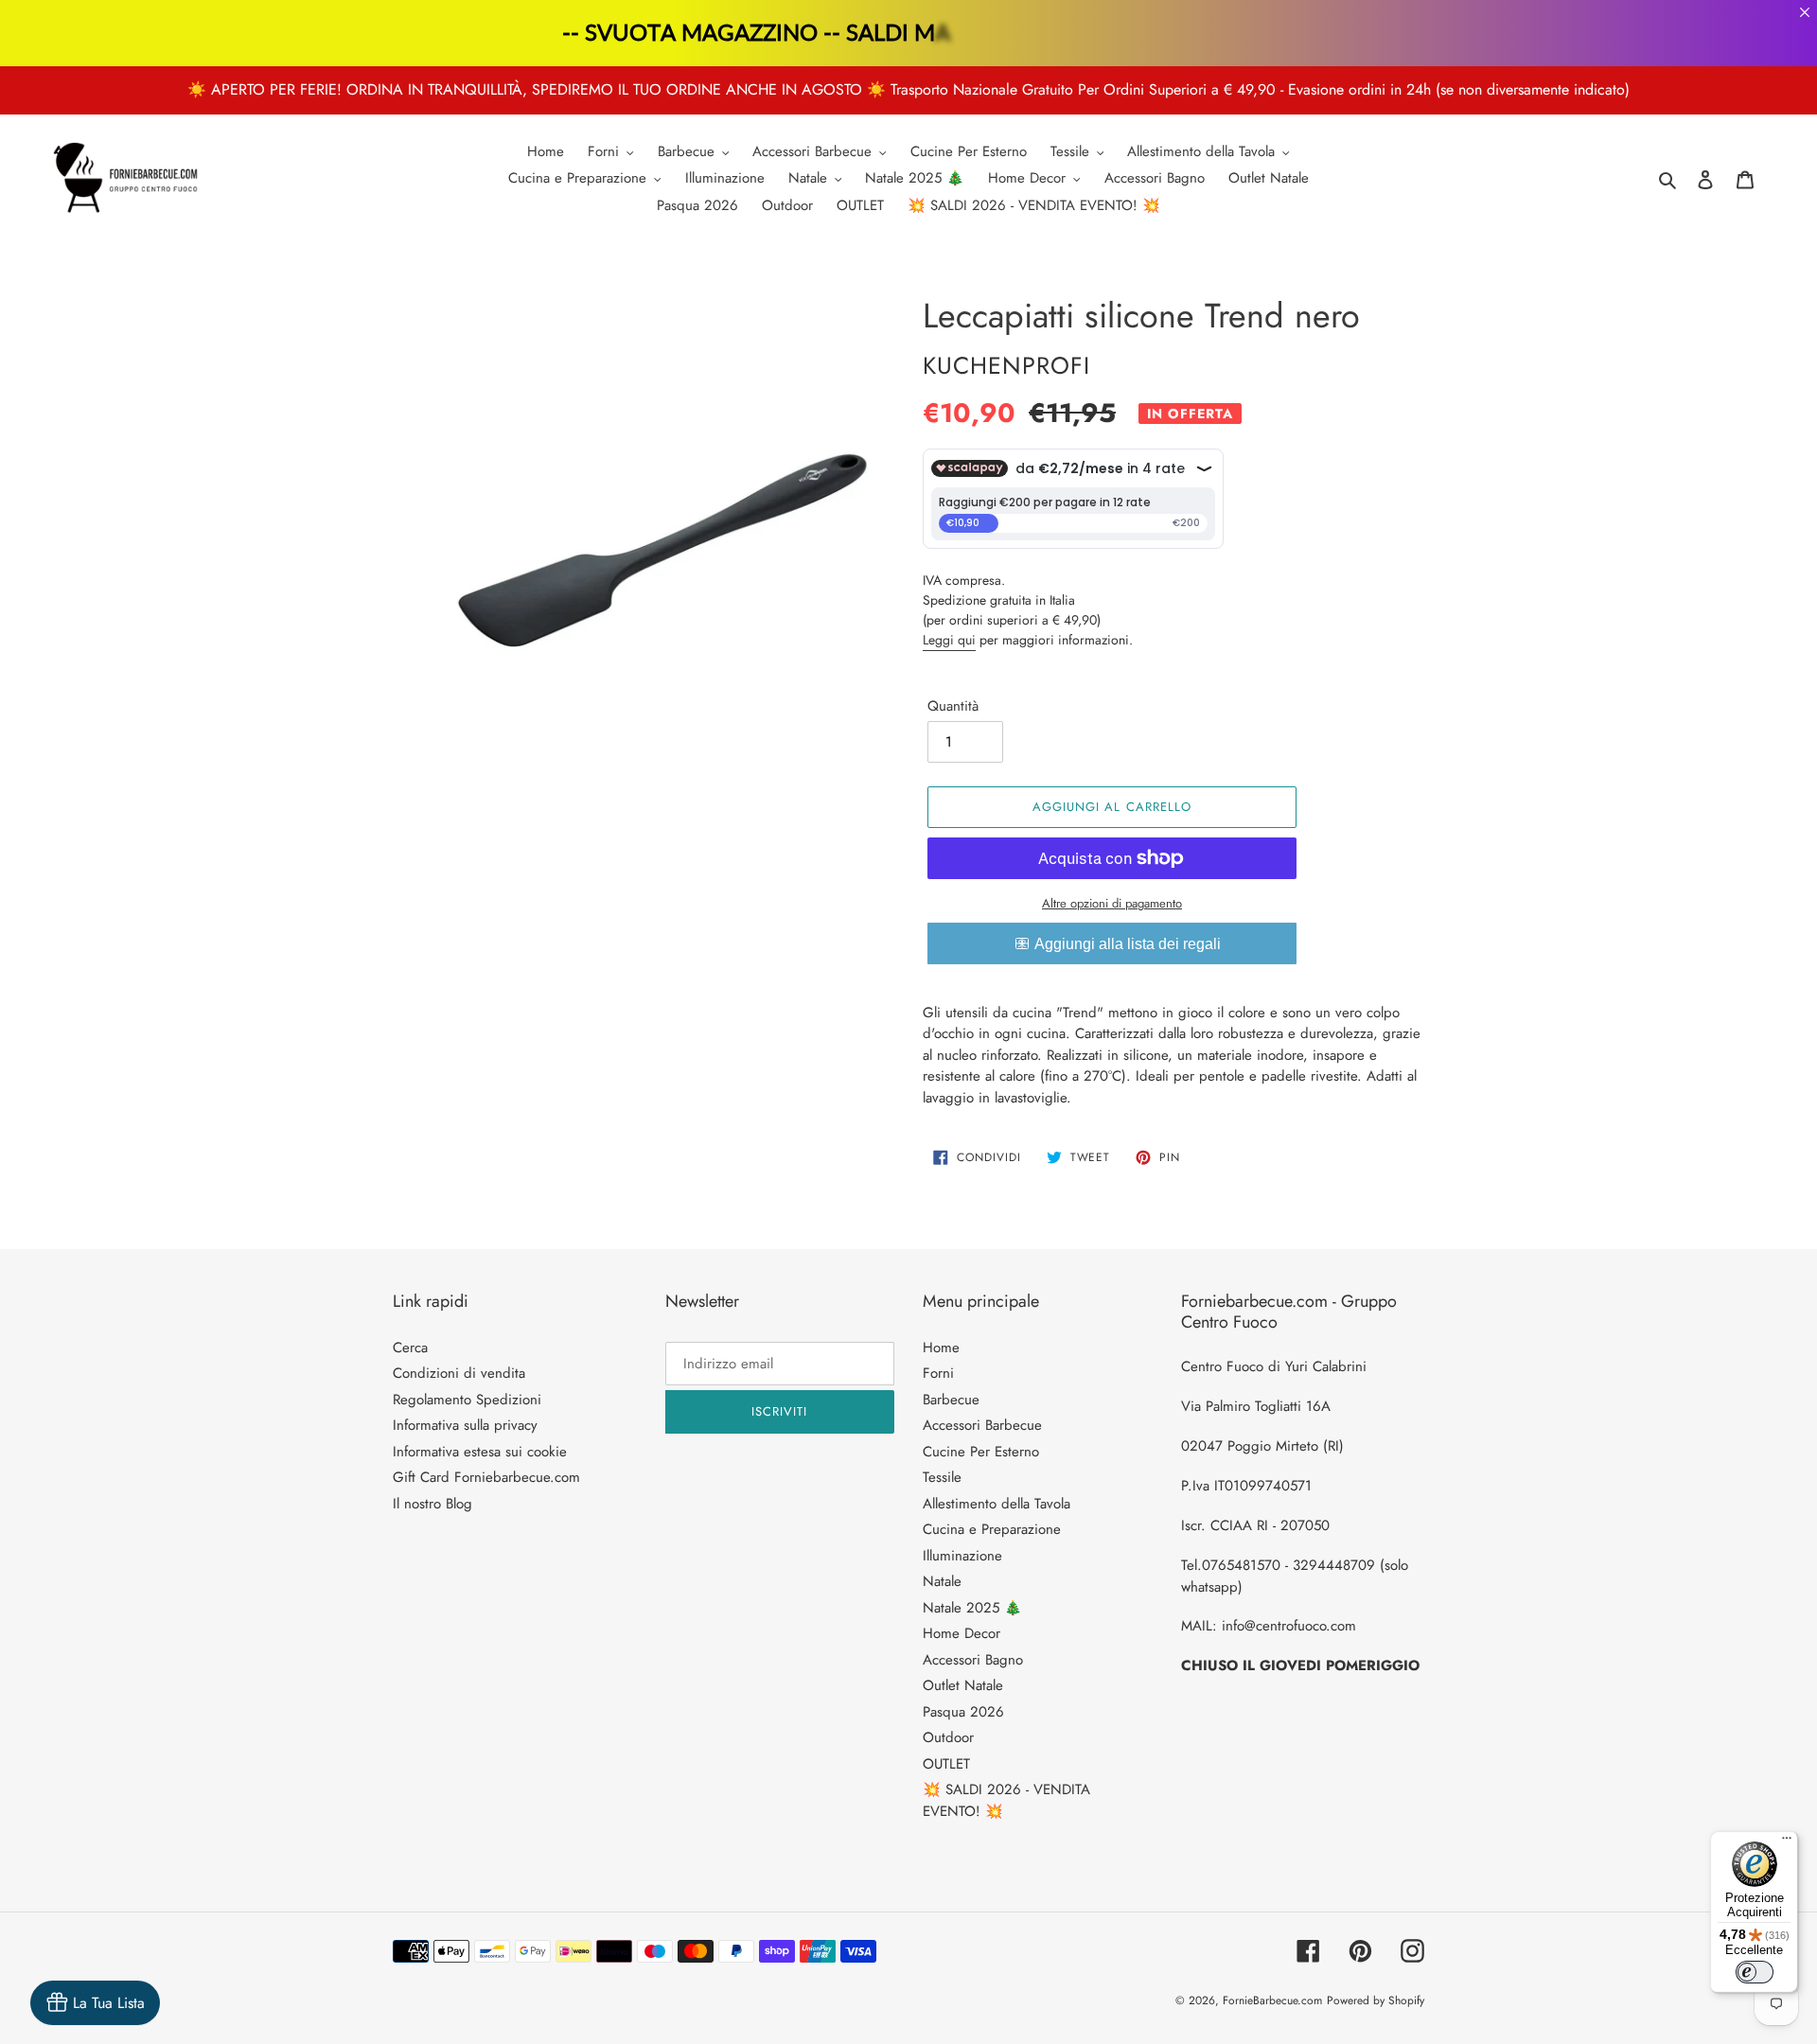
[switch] (1755, 1972)
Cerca (410, 1348)
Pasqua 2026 (963, 1712)
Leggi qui (949, 640)
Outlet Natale (963, 1685)
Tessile (942, 1477)
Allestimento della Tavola (997, 1504)
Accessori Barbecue (982, 1425)
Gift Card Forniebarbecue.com (486, 1477)
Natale (942, 1581)
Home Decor (961, 1633)
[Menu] (1787, 1842)
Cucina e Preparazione (992, 1529)
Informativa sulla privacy (465, 1425)
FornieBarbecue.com (1272, 2000)
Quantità (953, 706)
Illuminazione (962, 1556)
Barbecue (951, 1400)
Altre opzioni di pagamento (1112, 903)
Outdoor (948, 1737)
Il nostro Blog (432, 1504)
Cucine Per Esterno (981, 1452)
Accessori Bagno (973, 1660)
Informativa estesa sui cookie (480, 1452)
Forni (938, 1373)
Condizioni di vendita (459, 1373)
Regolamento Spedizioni (467, 1400)
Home (941, 1348)
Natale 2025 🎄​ (972, 1608)
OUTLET (946, 1764)
